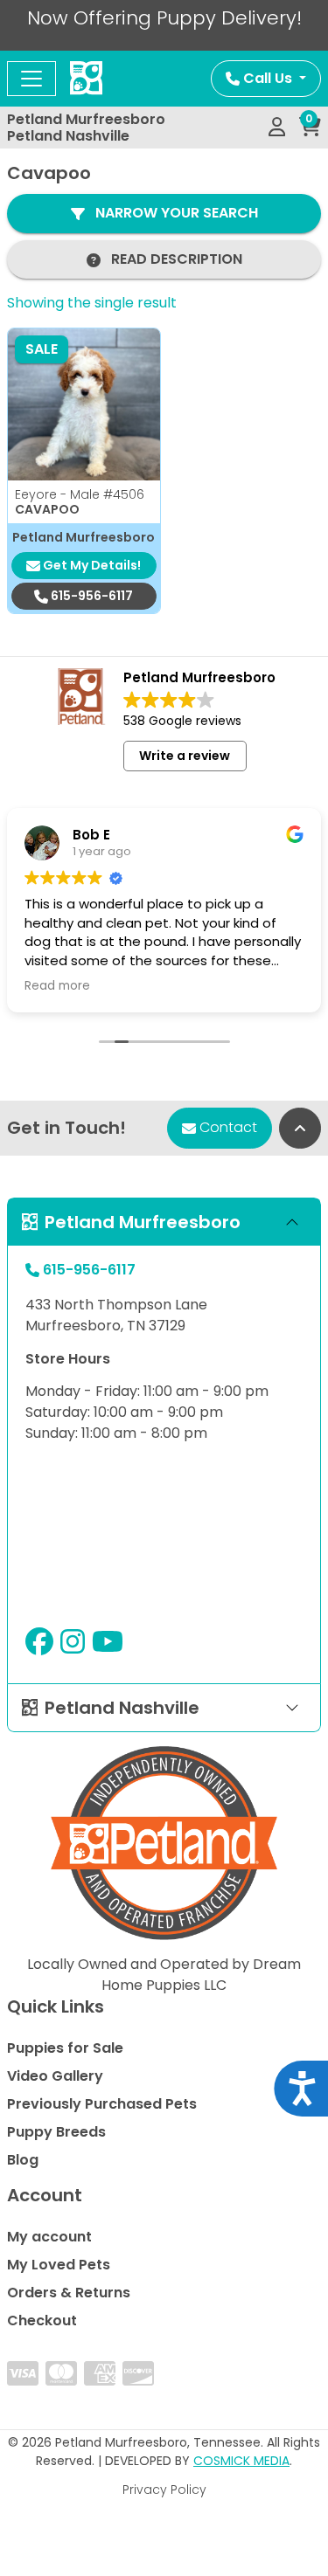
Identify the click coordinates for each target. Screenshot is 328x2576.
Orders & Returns (69, 2293)
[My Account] (277, 128)
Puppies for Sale (65, 2048)
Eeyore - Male (80, 494)
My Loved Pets (59, 2265)
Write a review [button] (185, 756)
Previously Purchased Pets (102, 2104)
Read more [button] (57, 986)
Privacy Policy (164, 2490)
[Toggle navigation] (31, 79)
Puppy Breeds (56, 2132)
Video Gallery (55, 2076)
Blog (23, 2160)
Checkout (42, 2320)
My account (49, 2237)
